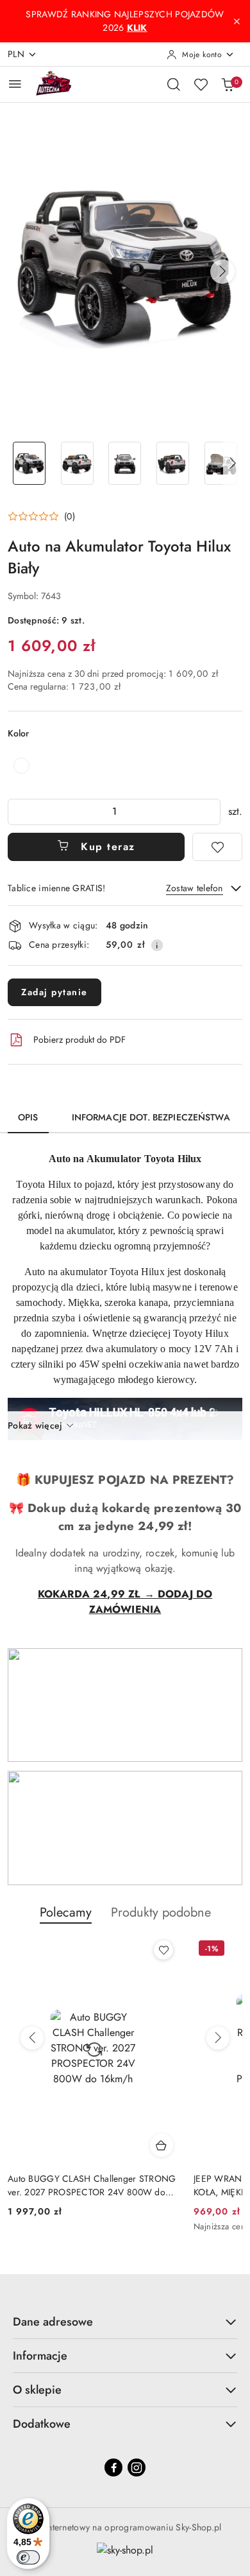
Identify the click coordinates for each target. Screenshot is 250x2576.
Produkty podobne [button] (161, 1912)
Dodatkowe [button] (42, 2424)
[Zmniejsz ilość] (18, 812)
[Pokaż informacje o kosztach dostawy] (157, 945)
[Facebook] (113, 2467)
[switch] (28, 2557)
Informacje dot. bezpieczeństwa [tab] (151, 1117)
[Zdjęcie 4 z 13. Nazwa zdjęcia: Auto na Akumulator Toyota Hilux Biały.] (173, 463)
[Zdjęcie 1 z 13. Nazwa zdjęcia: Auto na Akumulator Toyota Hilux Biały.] (29, 463)
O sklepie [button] (37, 2390)
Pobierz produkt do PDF (79, 1040)
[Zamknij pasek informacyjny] (237, 21)
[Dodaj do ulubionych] (217, 847)
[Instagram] (137, 2467)
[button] (222, 272)
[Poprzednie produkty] (32, 2038)
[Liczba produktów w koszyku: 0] (228, 84)
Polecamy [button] (66, 1912)
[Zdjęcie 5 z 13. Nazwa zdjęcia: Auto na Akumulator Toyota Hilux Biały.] (221, 463)
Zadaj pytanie (54, 992)
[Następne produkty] (218, 2038)
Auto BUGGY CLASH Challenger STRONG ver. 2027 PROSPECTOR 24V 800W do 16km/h (92, 2185)
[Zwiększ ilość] (210, 812)
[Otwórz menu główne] (15, 84)
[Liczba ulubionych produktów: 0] (201, 84)
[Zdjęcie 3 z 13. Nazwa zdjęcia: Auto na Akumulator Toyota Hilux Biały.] (125, 463)
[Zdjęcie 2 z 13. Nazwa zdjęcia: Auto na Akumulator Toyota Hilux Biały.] (77, 463)
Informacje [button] (40, 2356)
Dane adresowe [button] (53, 2322)
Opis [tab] (28, 1117)
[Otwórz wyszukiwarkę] (174, 84)
